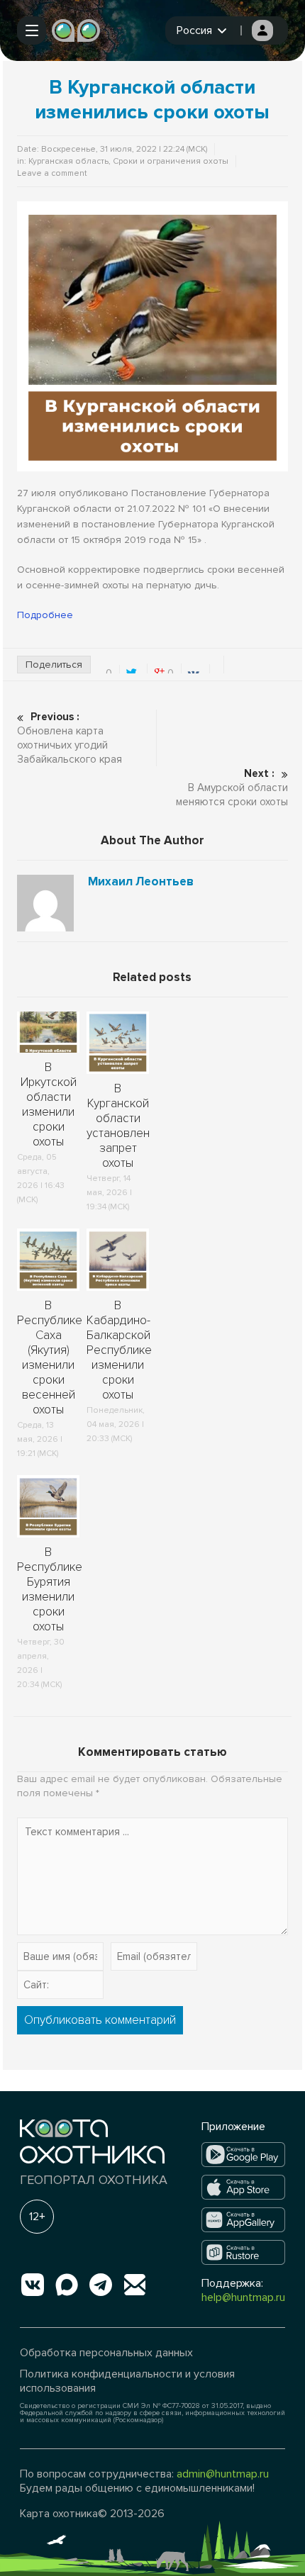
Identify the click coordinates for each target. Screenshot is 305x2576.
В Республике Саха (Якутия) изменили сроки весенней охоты (50, 1357)
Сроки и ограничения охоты (171, 161)
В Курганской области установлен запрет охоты (118, 1126)
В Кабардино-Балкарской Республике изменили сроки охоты (119, 1350)
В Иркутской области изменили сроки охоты (49, 1104)
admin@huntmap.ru (223, 2474)
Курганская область (68, 161)
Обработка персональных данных (106, 2353)
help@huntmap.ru (243, 2297)
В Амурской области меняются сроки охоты (232, 788)
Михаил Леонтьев (141, 882)
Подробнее (45, 615)
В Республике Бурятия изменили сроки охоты (50, 1589)
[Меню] (32, 30)
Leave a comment (52, 173)
